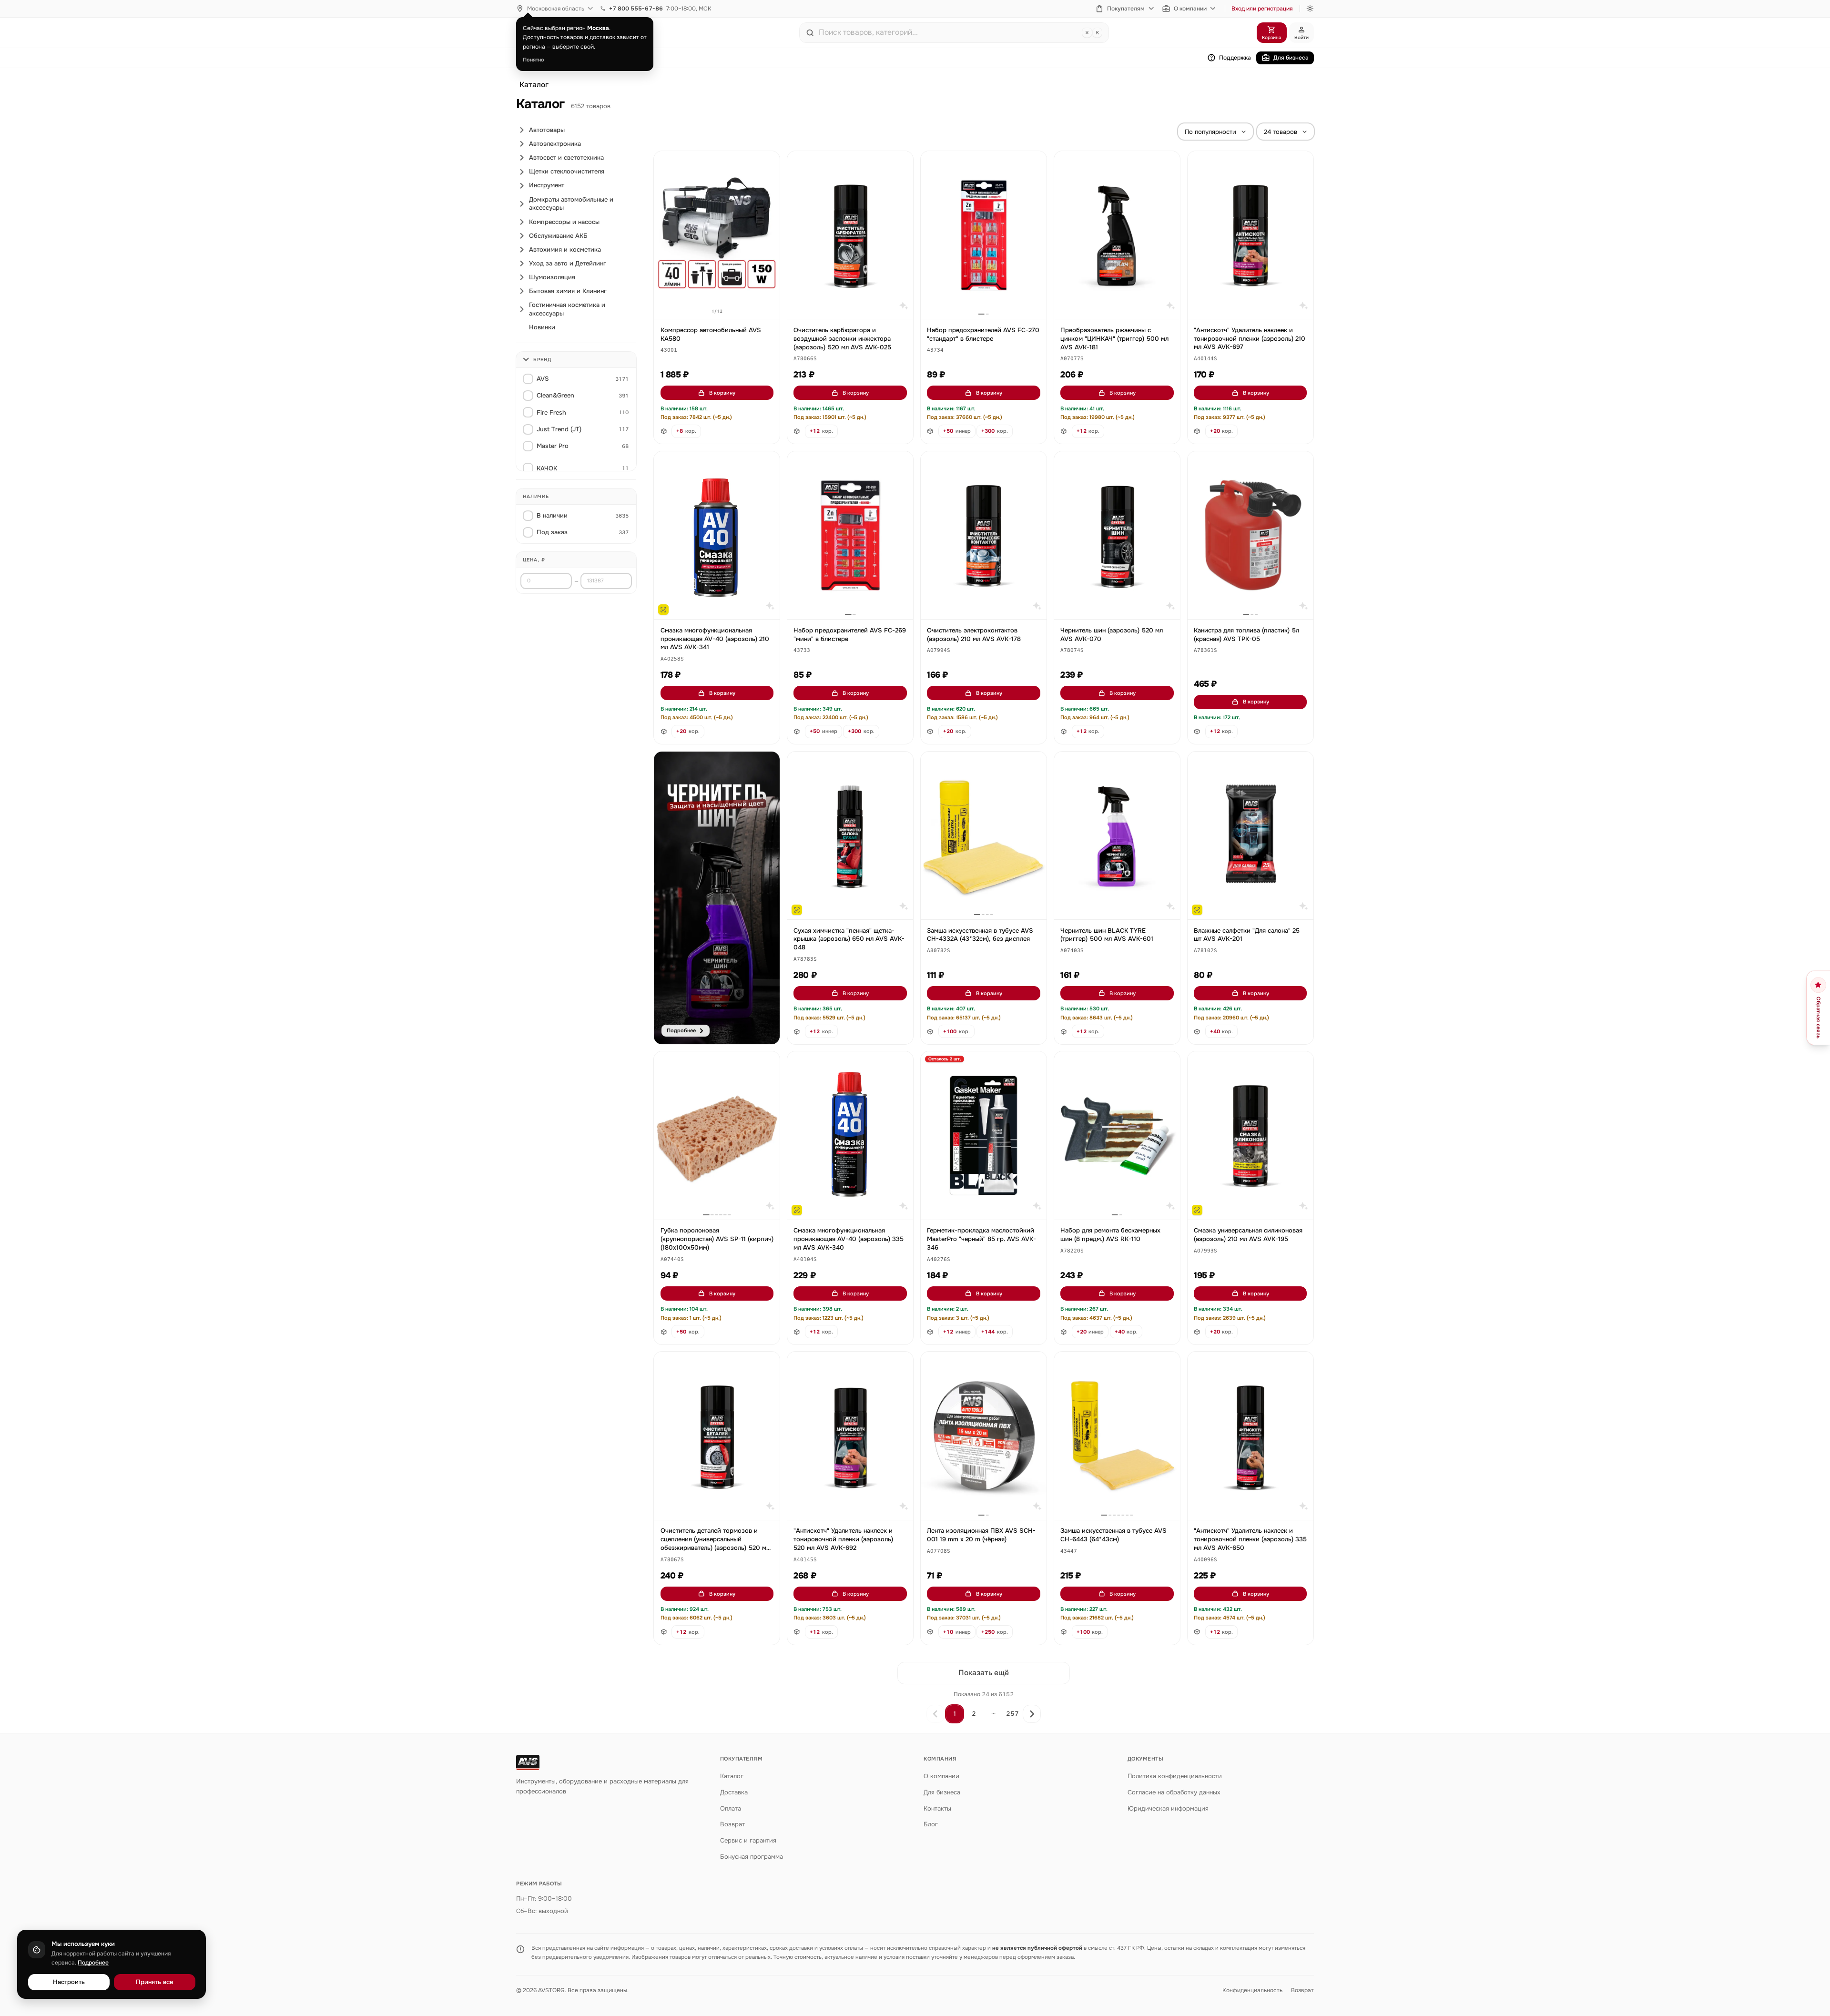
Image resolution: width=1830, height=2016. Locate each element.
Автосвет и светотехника (566, 158)
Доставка (734, 1792)
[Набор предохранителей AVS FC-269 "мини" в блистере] (850, 535)
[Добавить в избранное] (768, 163)
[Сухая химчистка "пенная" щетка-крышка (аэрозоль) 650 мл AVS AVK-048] (850, 836)
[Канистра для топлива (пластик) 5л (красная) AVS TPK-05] (1250, 535)
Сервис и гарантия (748, 1840)
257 (1012, 1714)
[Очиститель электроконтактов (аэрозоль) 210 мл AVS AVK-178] (984, 535)
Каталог (534, 85)
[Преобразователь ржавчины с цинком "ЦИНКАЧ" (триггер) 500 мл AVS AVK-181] (1117, 235)
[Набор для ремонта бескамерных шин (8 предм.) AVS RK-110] (1117, 1135)
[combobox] (948, 32)
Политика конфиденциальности (1175, 1776)
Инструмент (547, 185)
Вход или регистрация (1262, 9)
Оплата (731, 1808)
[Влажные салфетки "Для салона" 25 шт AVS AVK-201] (1250, 836)
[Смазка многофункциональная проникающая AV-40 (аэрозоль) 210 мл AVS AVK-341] (717, 535)
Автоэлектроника (555, 144)
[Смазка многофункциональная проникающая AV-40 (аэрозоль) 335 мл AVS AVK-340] (850, 1135)
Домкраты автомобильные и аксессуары (571, 204)
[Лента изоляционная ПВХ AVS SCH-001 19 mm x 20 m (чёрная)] (984, 1436)
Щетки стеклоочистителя (567, 171)
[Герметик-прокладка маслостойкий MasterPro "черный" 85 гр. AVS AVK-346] (984, 1135)
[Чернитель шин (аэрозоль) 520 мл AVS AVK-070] (1117, 535)
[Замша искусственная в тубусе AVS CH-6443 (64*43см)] (1117, 1436)
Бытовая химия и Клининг (568, 291)
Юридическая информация (1168, 1808)
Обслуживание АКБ (558, 236)
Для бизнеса (1291, 58)
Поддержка (1235, 58)
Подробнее (93, 1963)
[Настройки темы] (1310, 9)
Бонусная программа (752, 1857)
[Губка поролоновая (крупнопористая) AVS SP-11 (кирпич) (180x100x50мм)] (717, 1135)
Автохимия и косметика (565, 249)
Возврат (732, 1824)
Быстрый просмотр (721, 301)
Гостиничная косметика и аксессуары (567, 309)
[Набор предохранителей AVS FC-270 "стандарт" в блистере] (984, 235)
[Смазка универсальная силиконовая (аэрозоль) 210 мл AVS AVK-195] (1250, 1135)
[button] (669, 351)
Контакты (937, 1808)
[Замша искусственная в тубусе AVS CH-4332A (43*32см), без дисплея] (984, 836)
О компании (1190, 9)
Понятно (534, 60)
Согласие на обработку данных (1174, 1792)
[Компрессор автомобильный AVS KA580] (717, 235)
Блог (931, 1824)
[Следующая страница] (1032, 1714)
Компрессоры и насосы (564, 222)
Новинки (542, 327)
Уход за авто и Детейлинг (568, 263)
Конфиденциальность (1252, 1990)
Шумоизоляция (552, 277)
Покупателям (1126, 9)
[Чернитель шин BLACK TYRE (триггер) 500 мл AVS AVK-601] (1117, 836)
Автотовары (547, 130)
